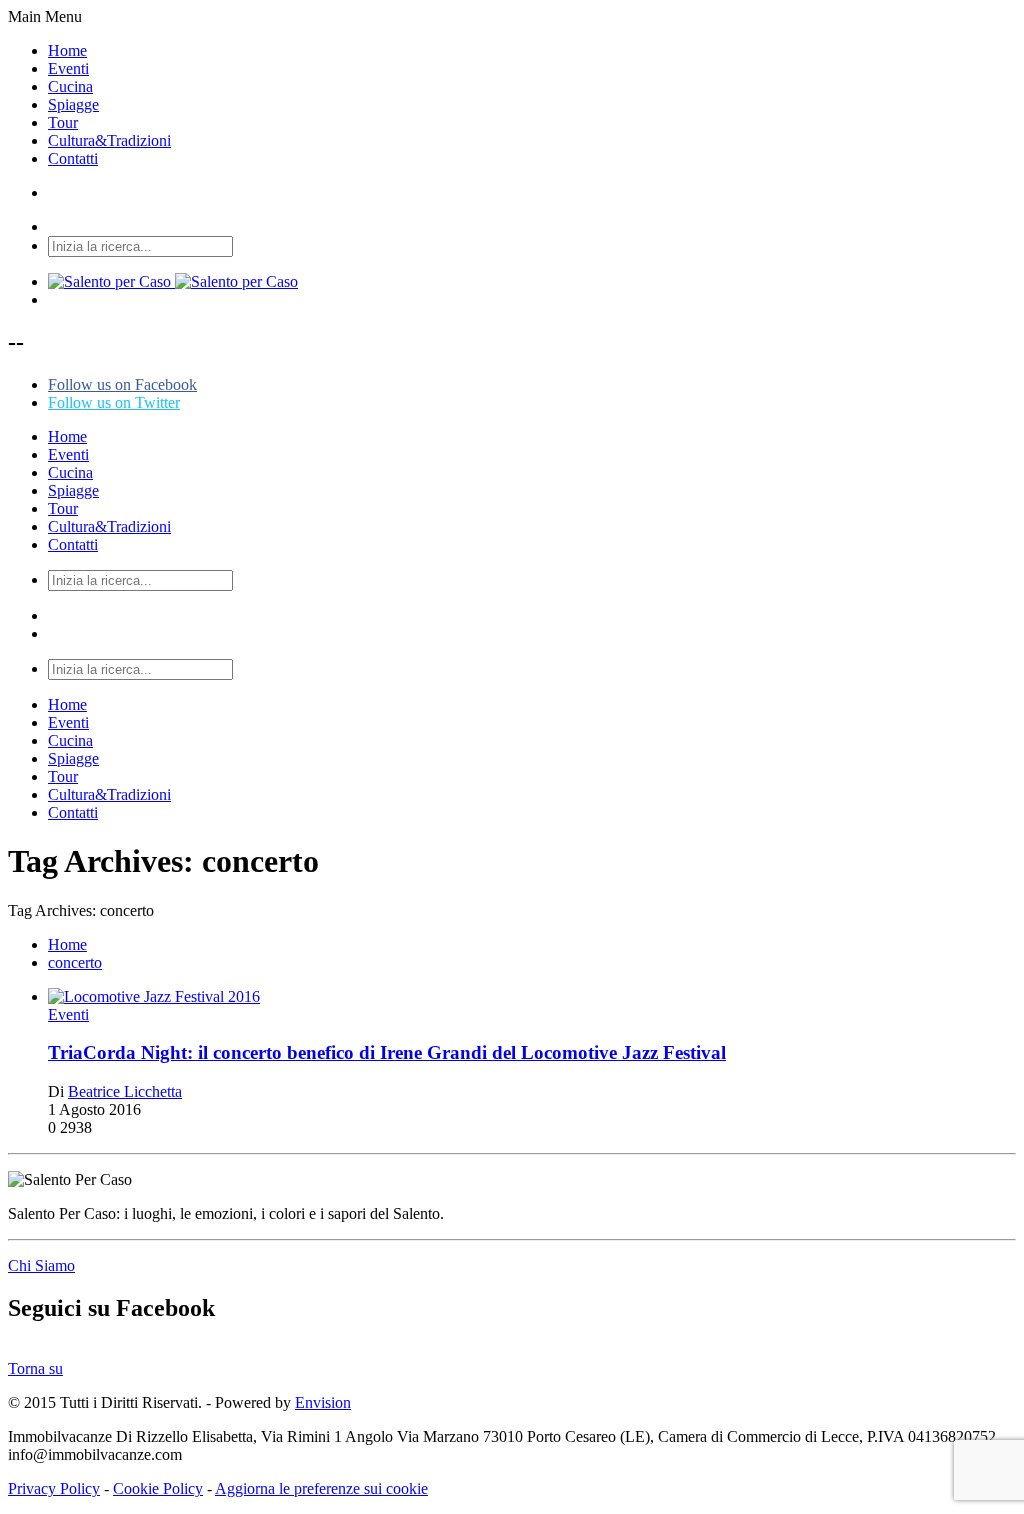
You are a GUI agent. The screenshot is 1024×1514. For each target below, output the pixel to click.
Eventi (68, 68)
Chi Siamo (41, 1265)
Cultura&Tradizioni (109, 140)
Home (67, 50)
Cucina (70, 86)
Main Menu (45, 16)
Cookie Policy (158, 1488)
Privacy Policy (54, 1488)
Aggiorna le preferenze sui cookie (321, 1488)
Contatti (73, 158)
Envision (323, 1402)
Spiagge (73, 104)
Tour (63, 122)
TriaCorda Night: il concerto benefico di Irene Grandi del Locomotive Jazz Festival (387, 1052)
